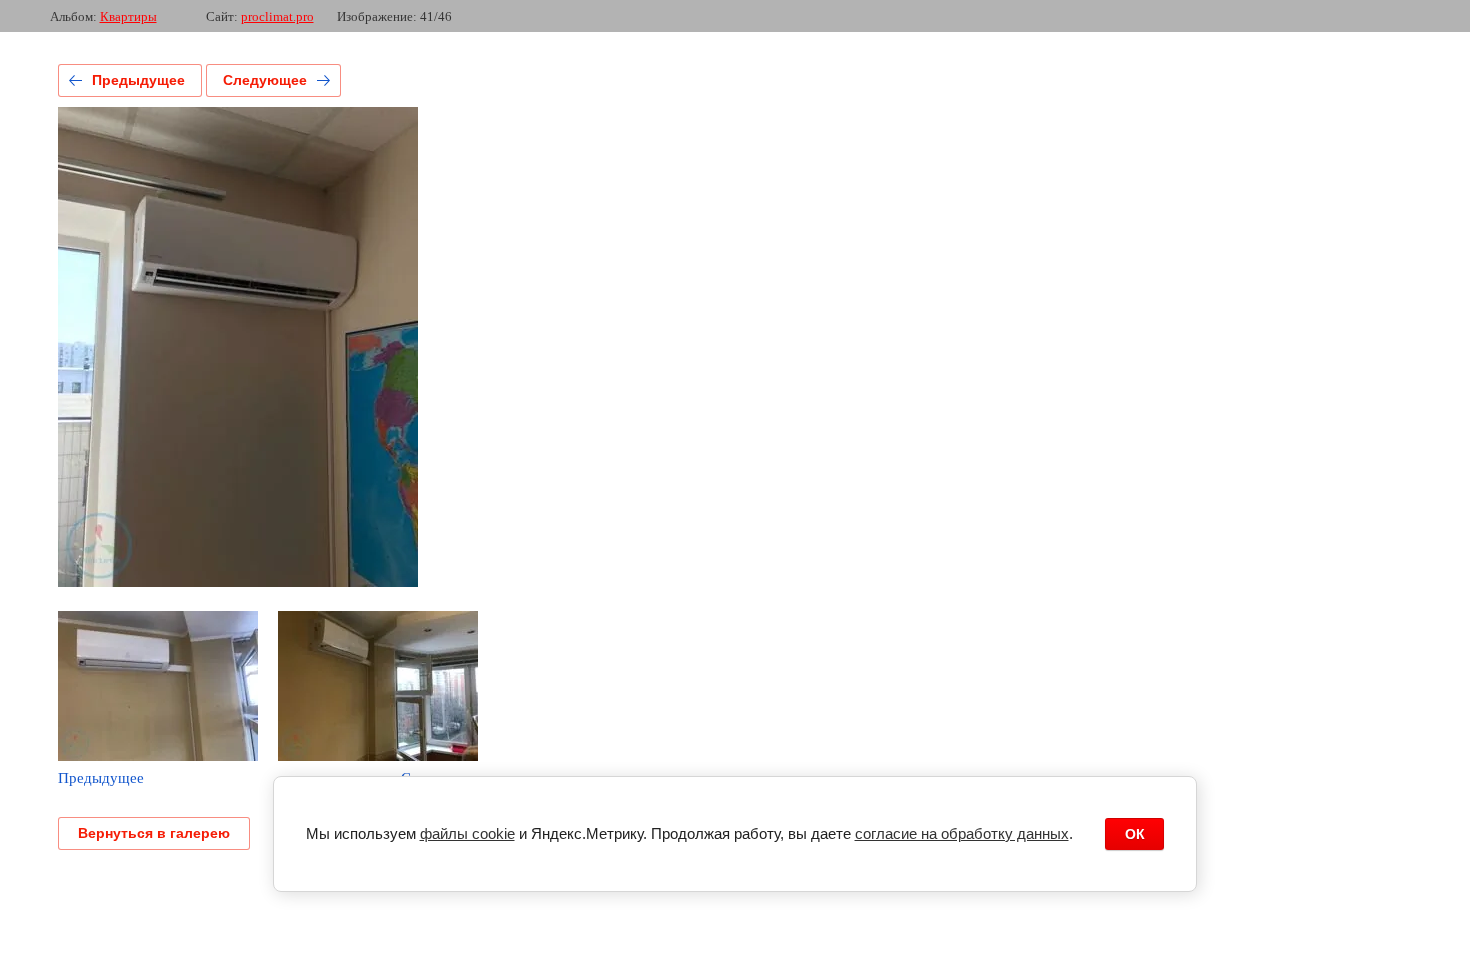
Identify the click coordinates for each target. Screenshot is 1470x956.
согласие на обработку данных (962, 833)
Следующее (265, 80)
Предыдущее (138, 80)
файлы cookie (467, 833)
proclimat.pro (277, 16)
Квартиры (128, 16)
